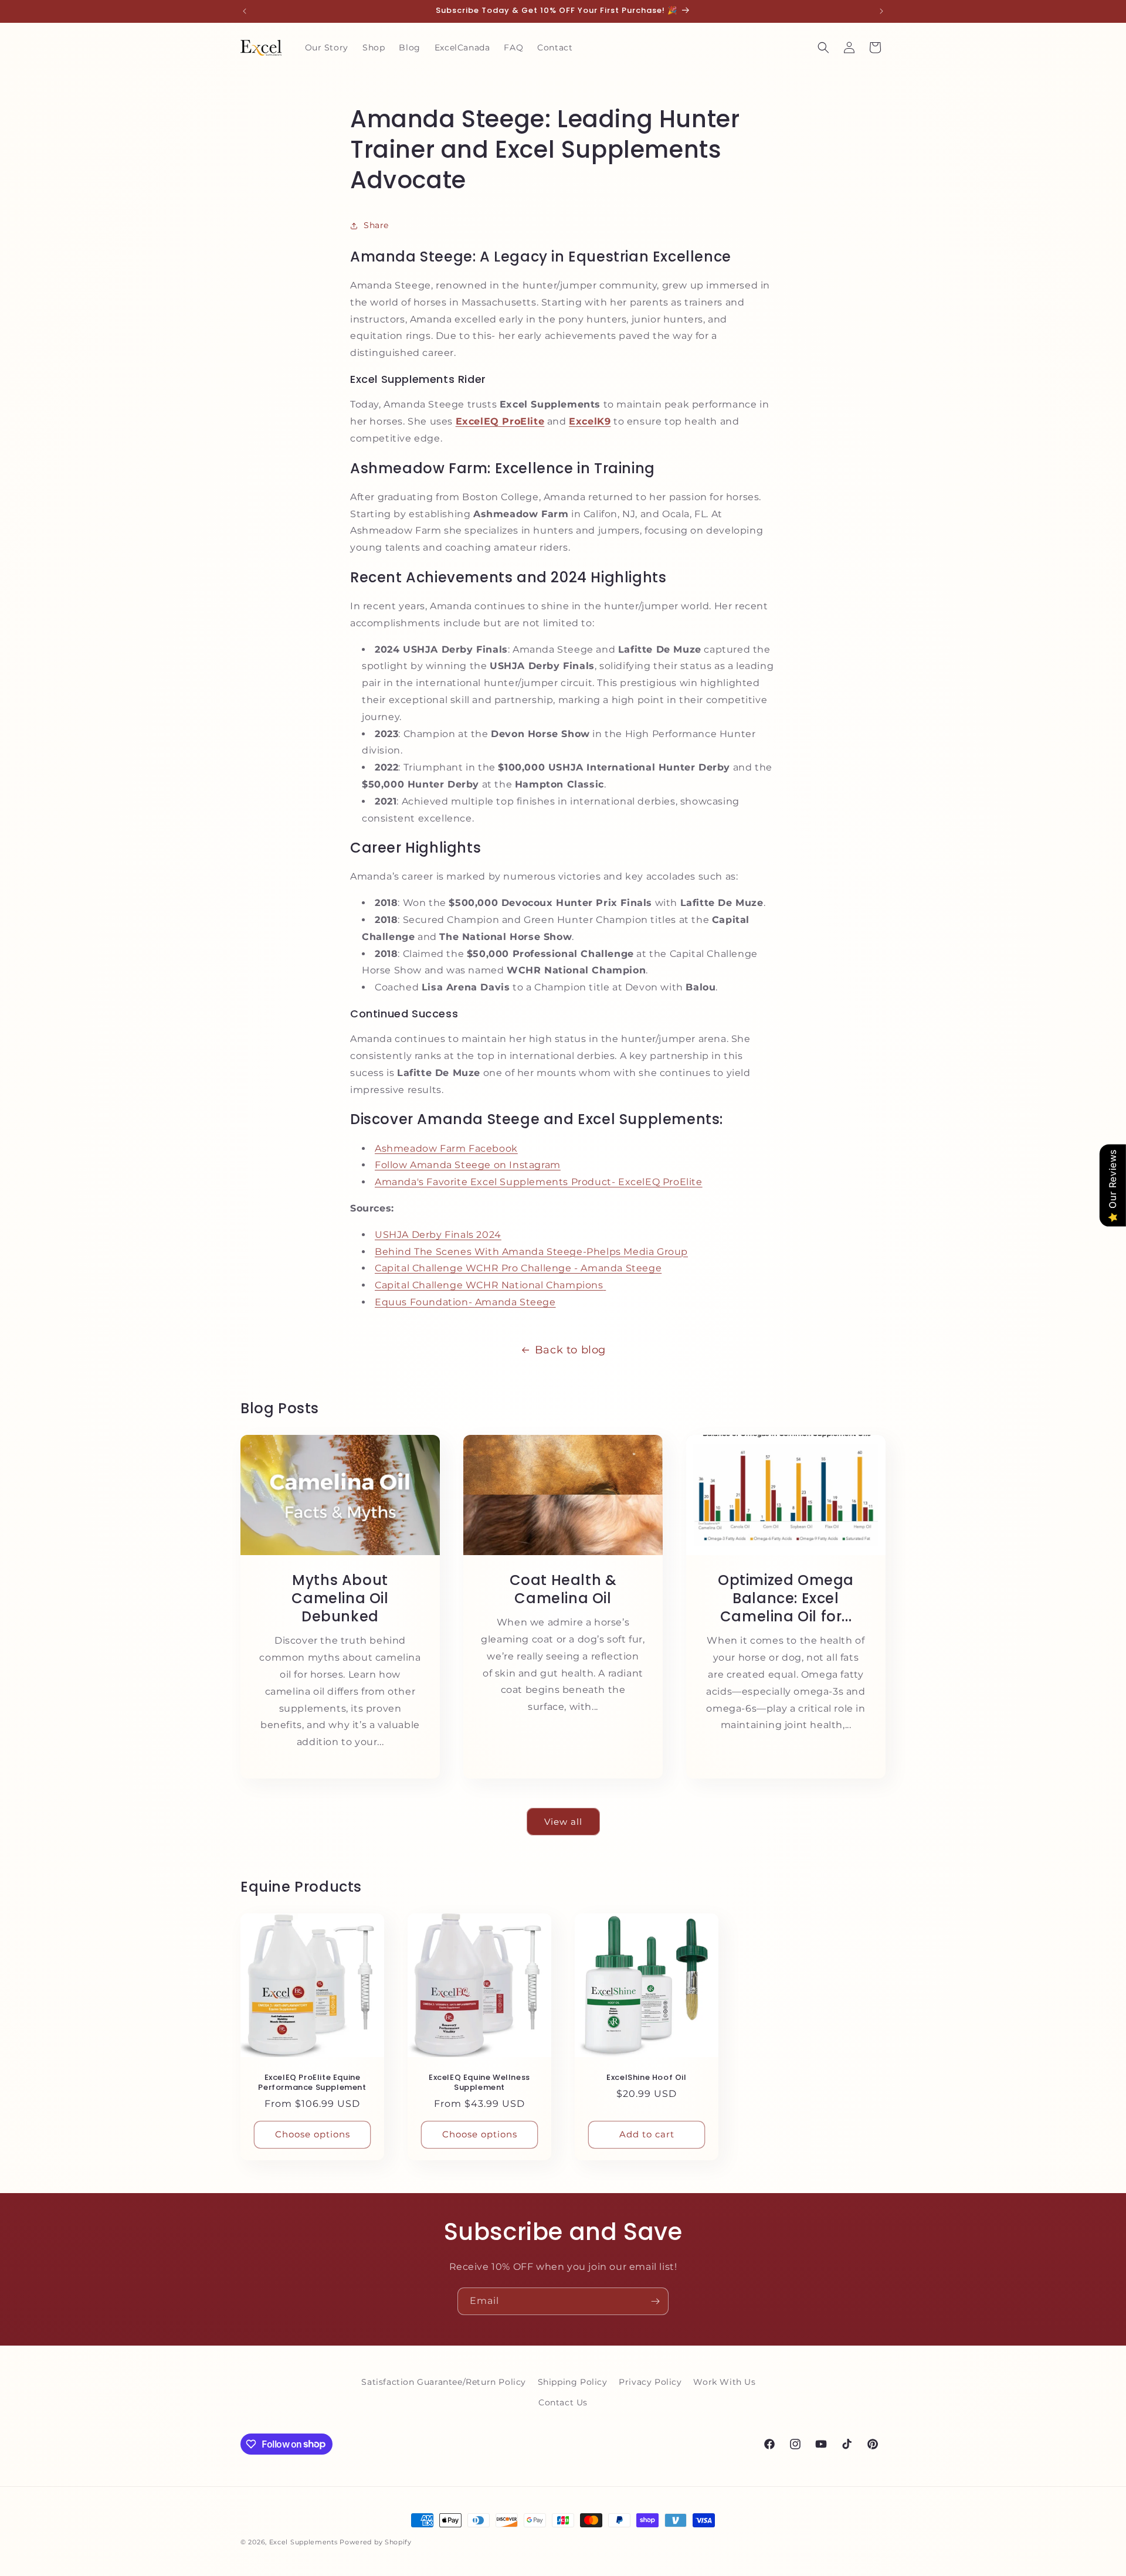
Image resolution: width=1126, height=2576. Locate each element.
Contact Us (563, 2402)
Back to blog (570, 1350)
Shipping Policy (573, 2382)
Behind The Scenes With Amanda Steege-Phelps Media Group (531, 1252)
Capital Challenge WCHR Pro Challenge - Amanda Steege (518, 1268)
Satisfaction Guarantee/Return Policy (444, 2382)
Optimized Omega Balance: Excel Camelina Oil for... (786, 1598)
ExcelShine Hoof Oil (646, 2078)
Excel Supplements (303, 2542)
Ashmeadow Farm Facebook (446, 1148)
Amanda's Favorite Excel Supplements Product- (496, 1182)
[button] (823, 47)
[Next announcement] (881, 11)
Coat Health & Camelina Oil (563, 1589)
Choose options (313, 2135)
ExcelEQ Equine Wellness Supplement (479, 2083)
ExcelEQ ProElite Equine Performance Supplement (312, 2083)
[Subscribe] (655, 2301)
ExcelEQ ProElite (660, 1182)
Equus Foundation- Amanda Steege (465, 1302)
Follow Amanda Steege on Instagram (468, 1165)
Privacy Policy (650, 2382)
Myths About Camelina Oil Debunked (340, 1598)
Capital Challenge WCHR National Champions (489, 1285)
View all (563, 1822)
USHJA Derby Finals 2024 (438, 1235)
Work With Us (724, 2382)
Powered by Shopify (376, 2542)
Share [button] (376, 225)
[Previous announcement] (245, 11)
